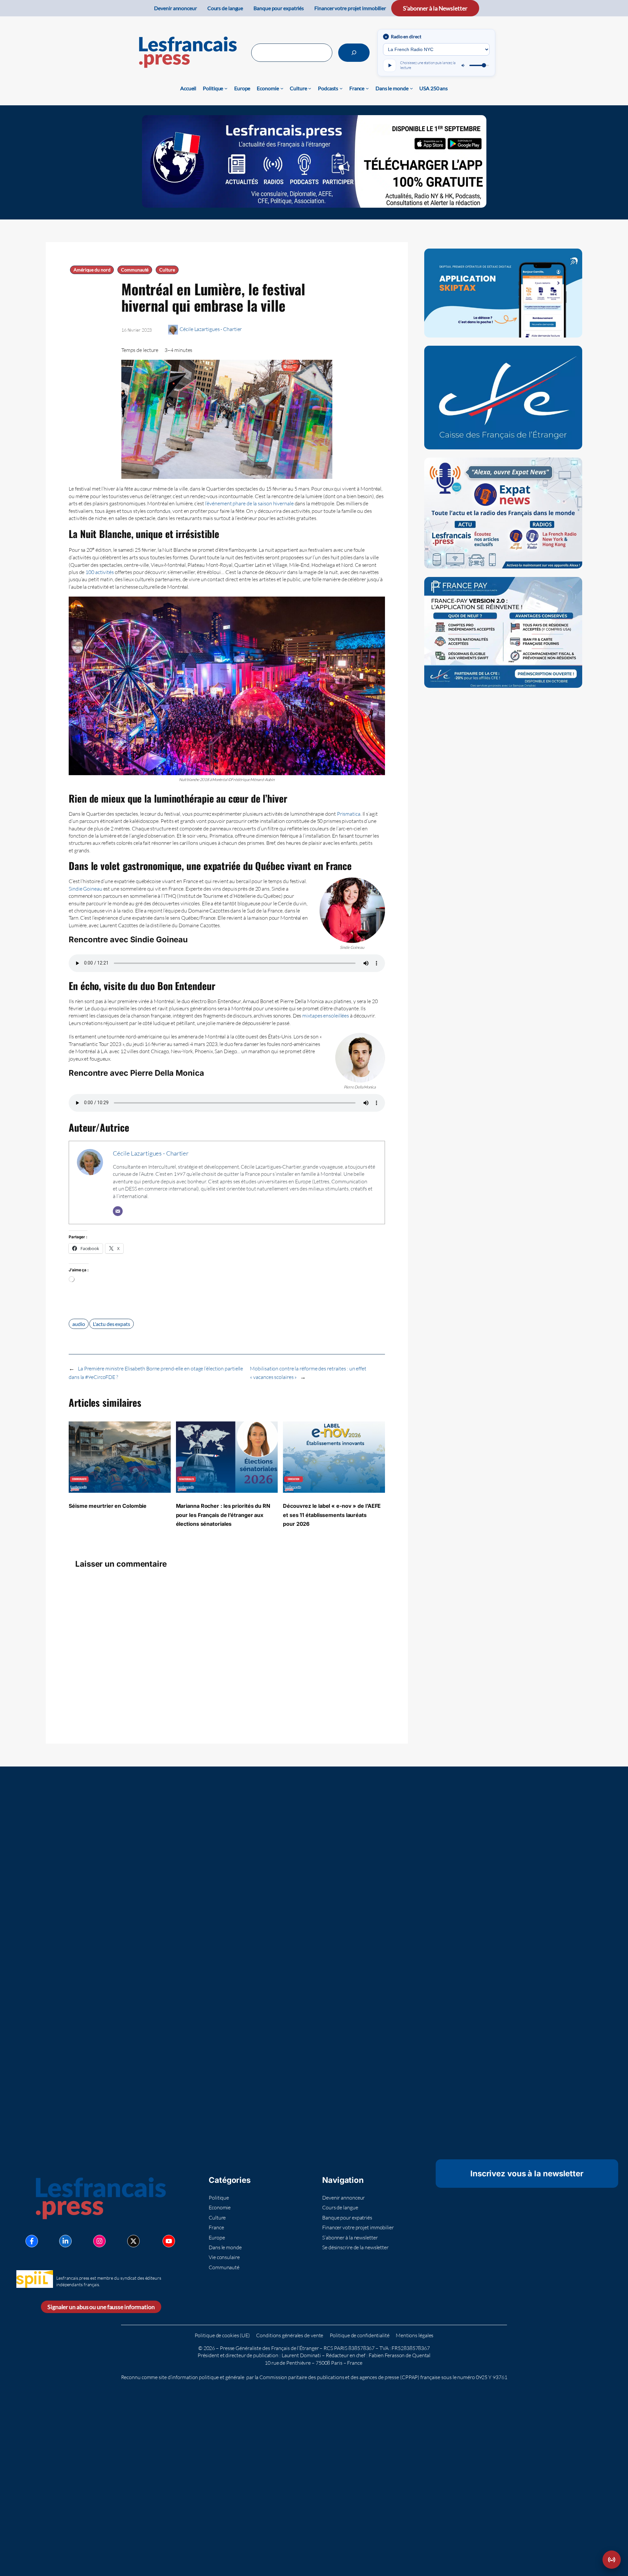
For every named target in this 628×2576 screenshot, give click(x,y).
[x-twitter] (133, 2241)
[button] (612, 2560)
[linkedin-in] (65, 2241)
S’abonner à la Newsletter (435, 8)
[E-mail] (118, 1211)
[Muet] (463, 65)
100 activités (100, 572)
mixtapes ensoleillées (326, 1016)
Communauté (135, 270)
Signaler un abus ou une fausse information (101, 2307)
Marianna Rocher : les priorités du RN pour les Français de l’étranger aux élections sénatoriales (223, 1515)
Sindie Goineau (86, 889)
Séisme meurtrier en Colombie (108, 1506)
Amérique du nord (92, 270)
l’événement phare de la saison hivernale (249, 503)
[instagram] (99, 2241)
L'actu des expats (111, 1324)
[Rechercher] (354, 53)
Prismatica (349, 814)
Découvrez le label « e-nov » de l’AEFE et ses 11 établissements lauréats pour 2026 (332, 1515)
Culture (167, 270)
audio (79, 1324)
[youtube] (169, 2241)
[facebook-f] (32, 2241)
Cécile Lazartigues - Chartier (211, 329)
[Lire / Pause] (390, 65)
